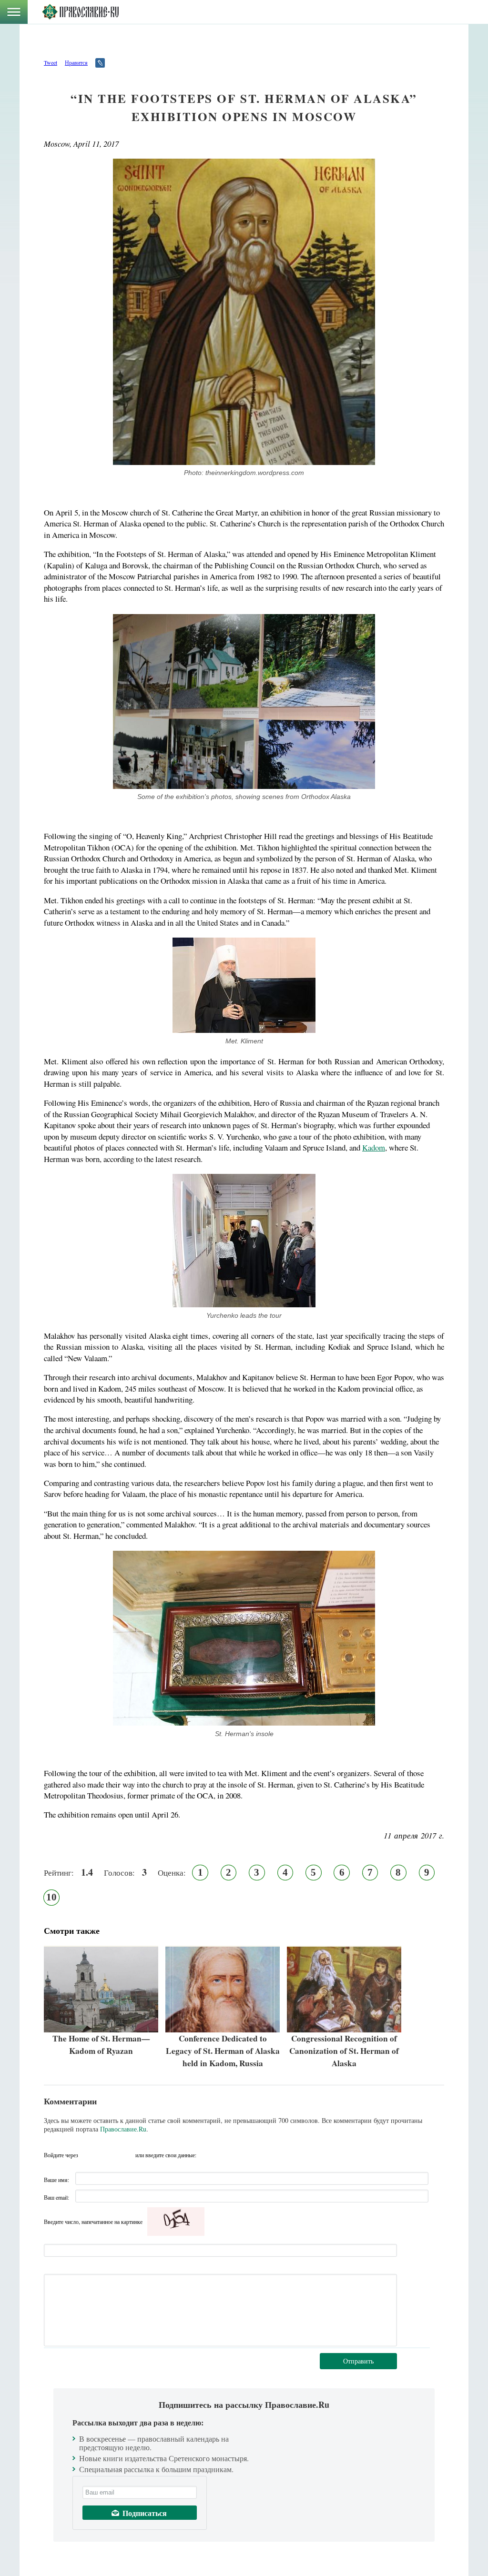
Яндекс (107, 2155)
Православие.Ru (123, 2129)
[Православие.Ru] (80, 12)
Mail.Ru (125, 2155)
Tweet (51, 62)
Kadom (374, 1147)
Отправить (358, 2361)
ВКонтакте (88, 2155)
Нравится (76, 62)
